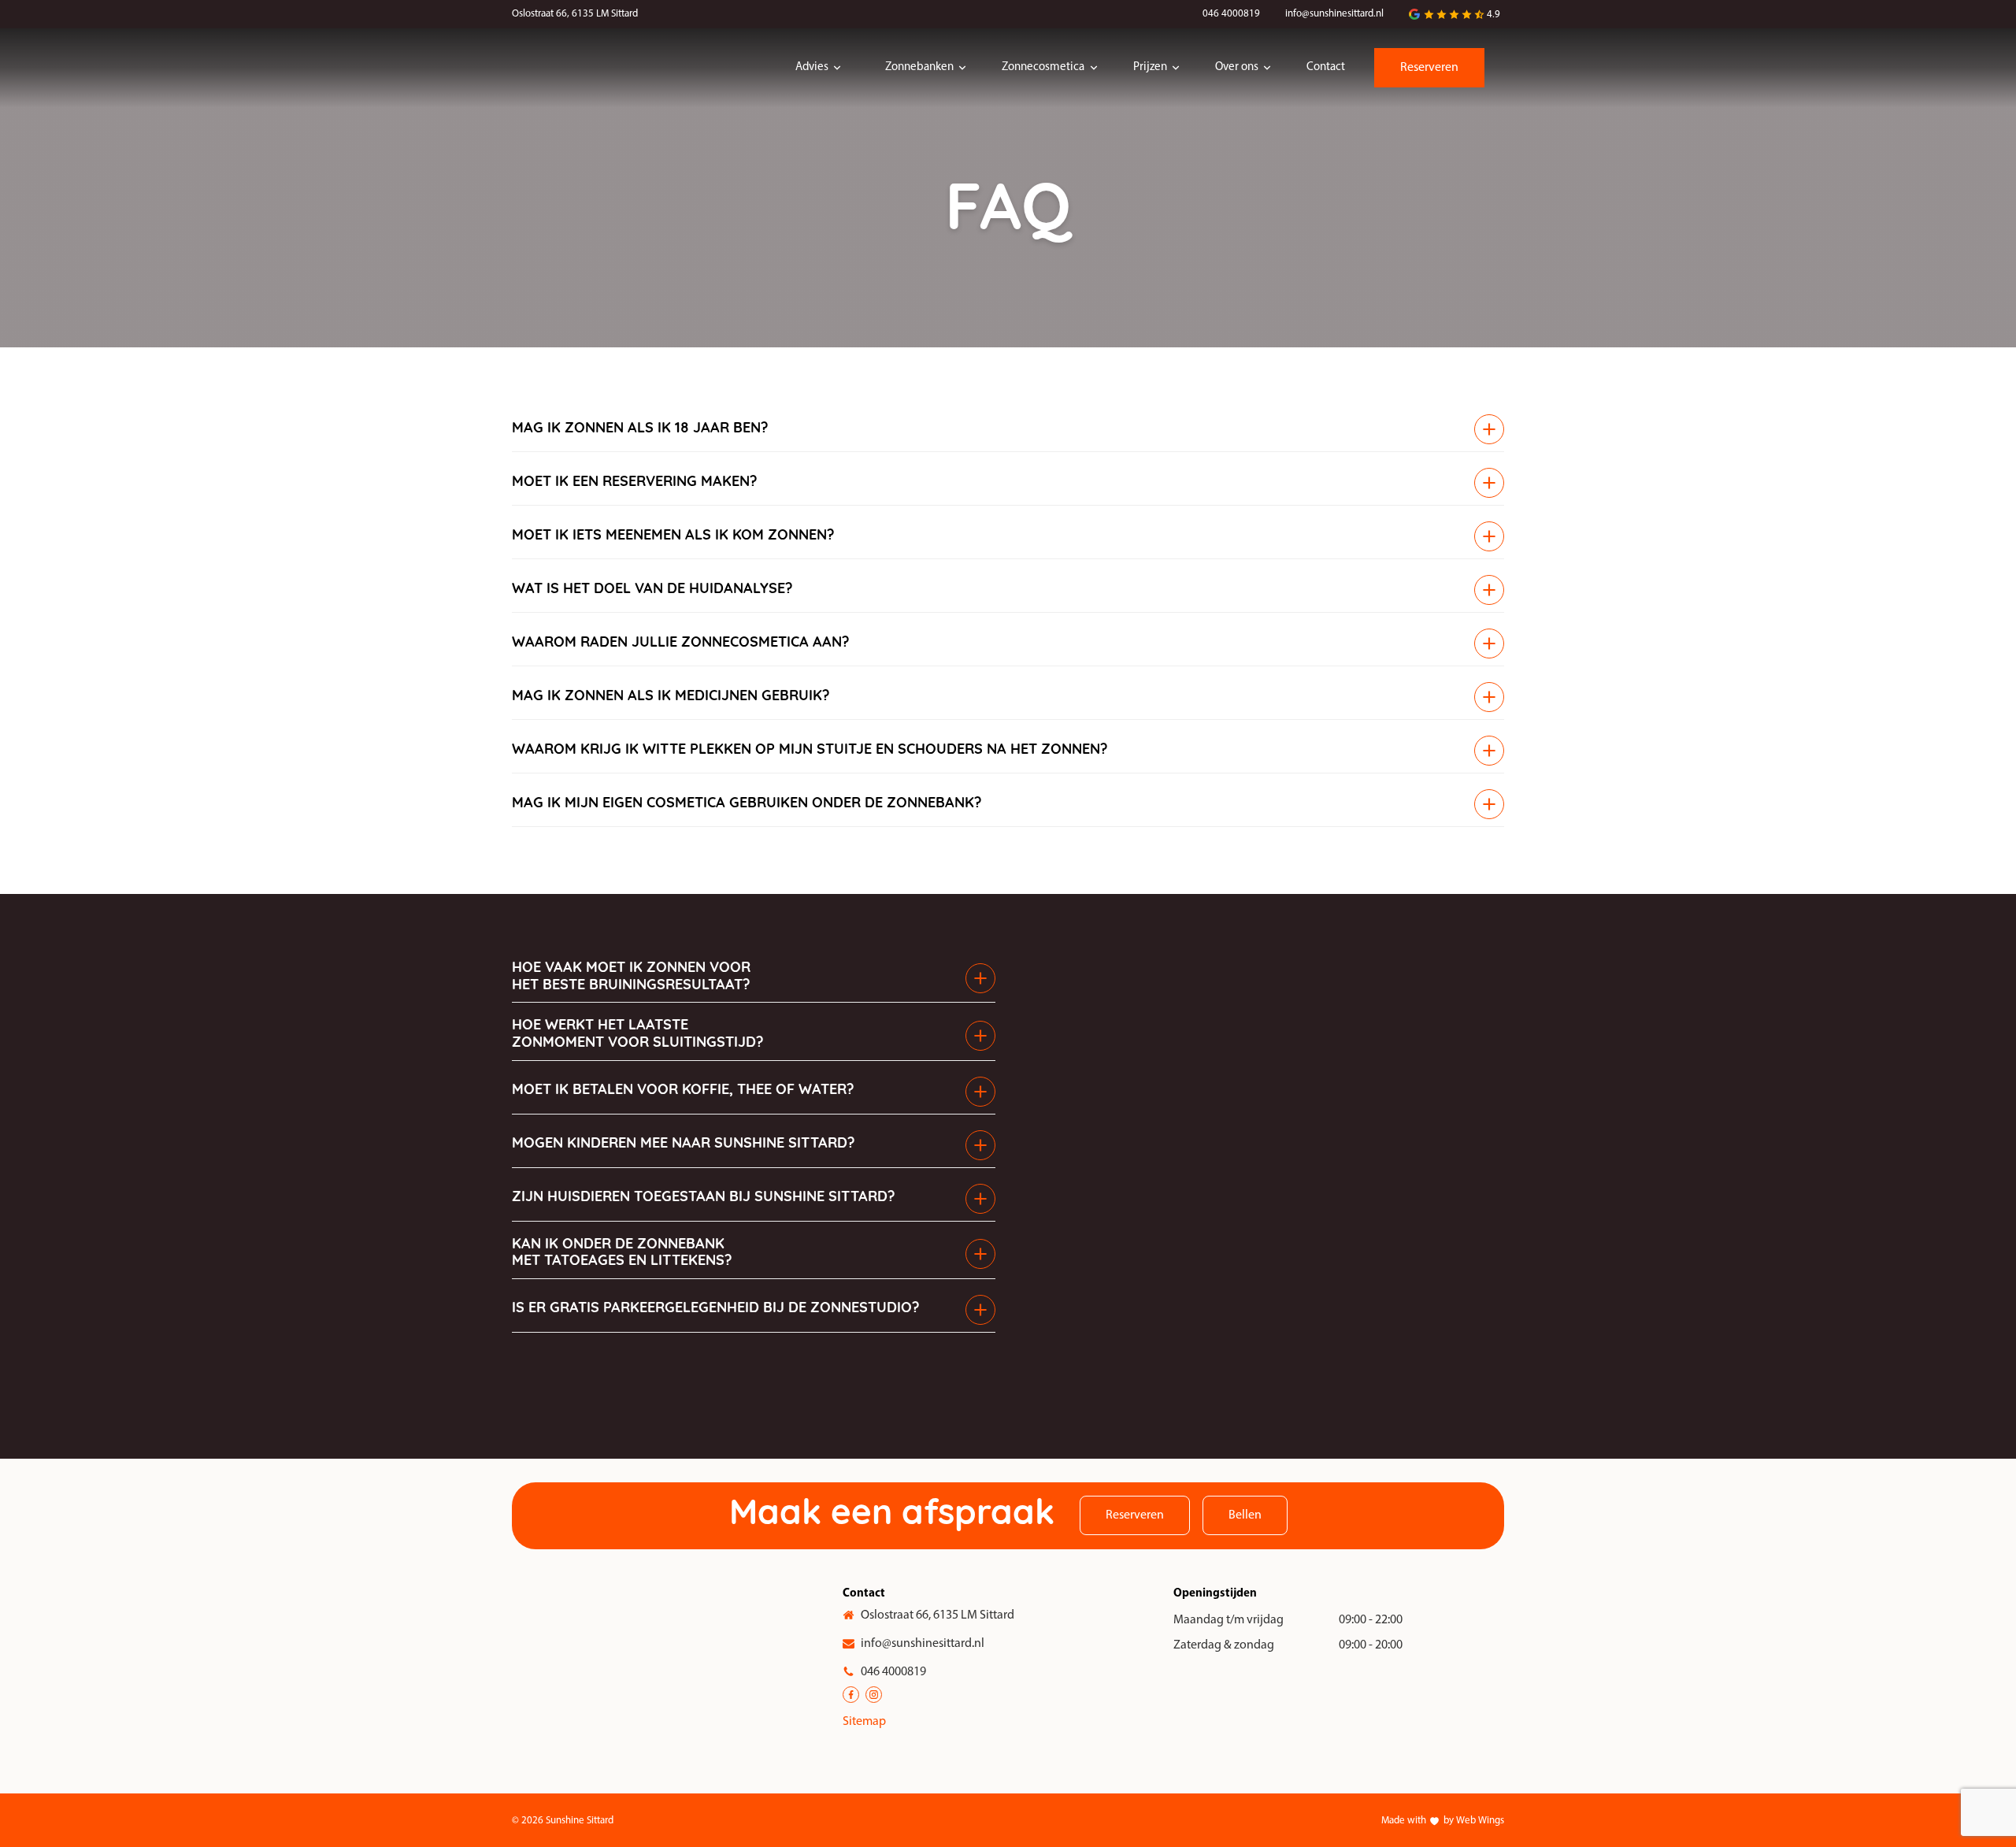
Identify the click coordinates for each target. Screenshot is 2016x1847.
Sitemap (864, 1722)
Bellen (1245, 1515)
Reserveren (1429, 68)
